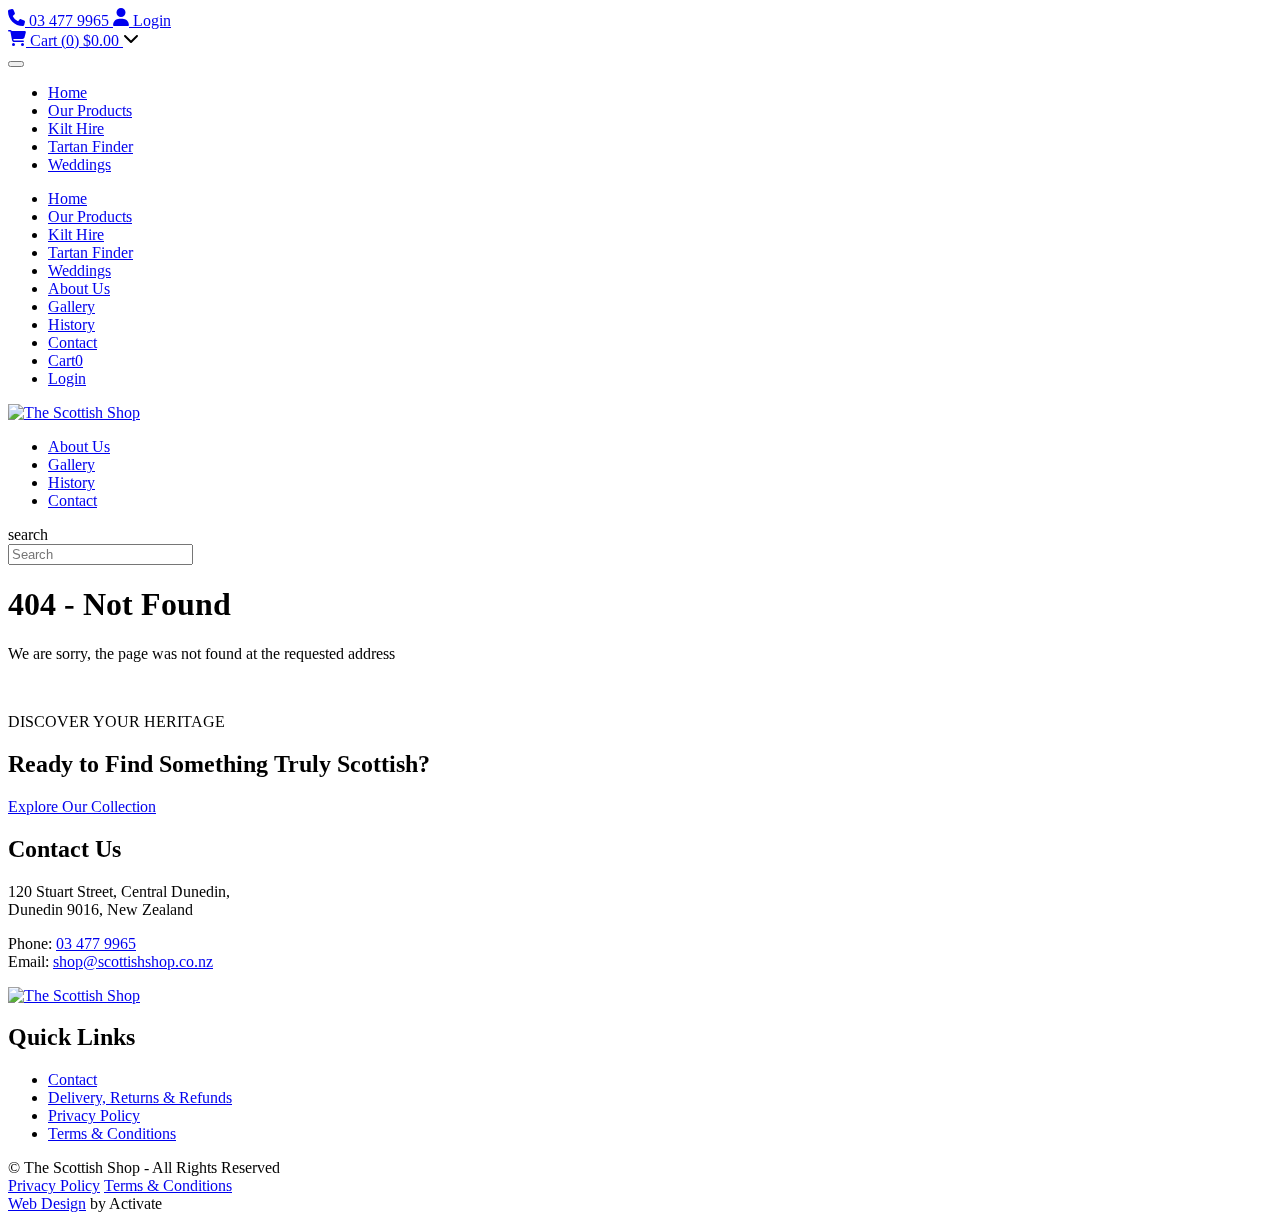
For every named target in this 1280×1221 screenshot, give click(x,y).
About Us (79, 288)
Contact (72, 342)
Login (67, 378)
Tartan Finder (90, 146)
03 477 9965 (96, 943)
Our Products (90, 110)
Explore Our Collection (82, 806)
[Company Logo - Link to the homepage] (74, 412)
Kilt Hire (76, 128)
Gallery (71, 306)
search (28, 534)
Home (67, 92)
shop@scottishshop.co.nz (133, 961)
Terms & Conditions (112, 1133)
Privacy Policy (94, 1115)
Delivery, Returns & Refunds (140, 1097)
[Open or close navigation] (16, 64)
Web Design (47, 1203)
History (71, 324)
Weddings (79, 164)
